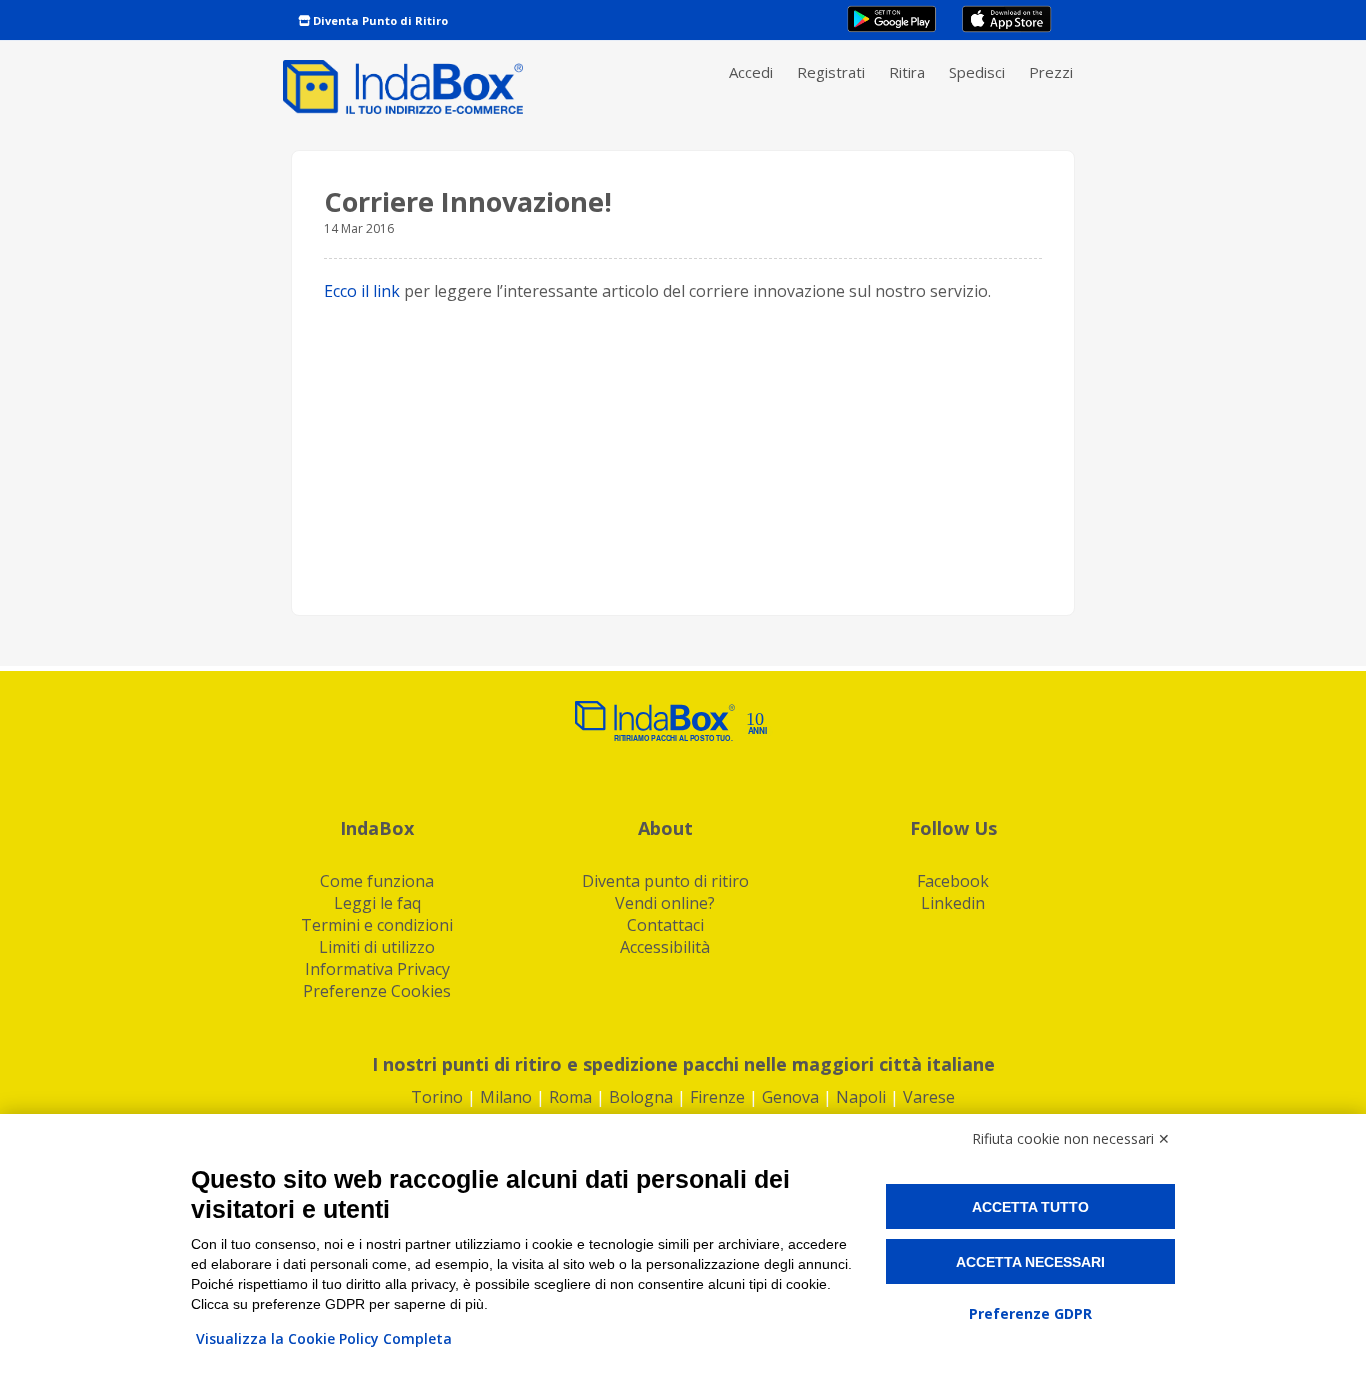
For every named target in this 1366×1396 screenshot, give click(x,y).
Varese (929, 1097)
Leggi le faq (377, 903)
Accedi (751, 72)
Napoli (861, 1097)
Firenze (717, 1097)
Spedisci (977, 72)
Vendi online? (665, 903)
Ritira (907, 72)
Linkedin (953, 903)
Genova (790, 1097)
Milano (506, 1097)
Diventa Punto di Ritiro (379, 20)
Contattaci (665, 925)
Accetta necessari (1030, 1262)
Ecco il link (362, 291)
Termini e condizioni (377, 925)
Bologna (641, 1097)
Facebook (953, 881)
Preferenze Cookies (377, 991)
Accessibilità (665, 947)
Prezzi (1051, 72)
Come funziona (377, 881)
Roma (570, 1097)
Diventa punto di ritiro (665, 881)
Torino (437, 1097)
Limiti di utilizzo (377, 947)
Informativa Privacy (377, 969)
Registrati (831, 72)
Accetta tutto (1030, 1207)
